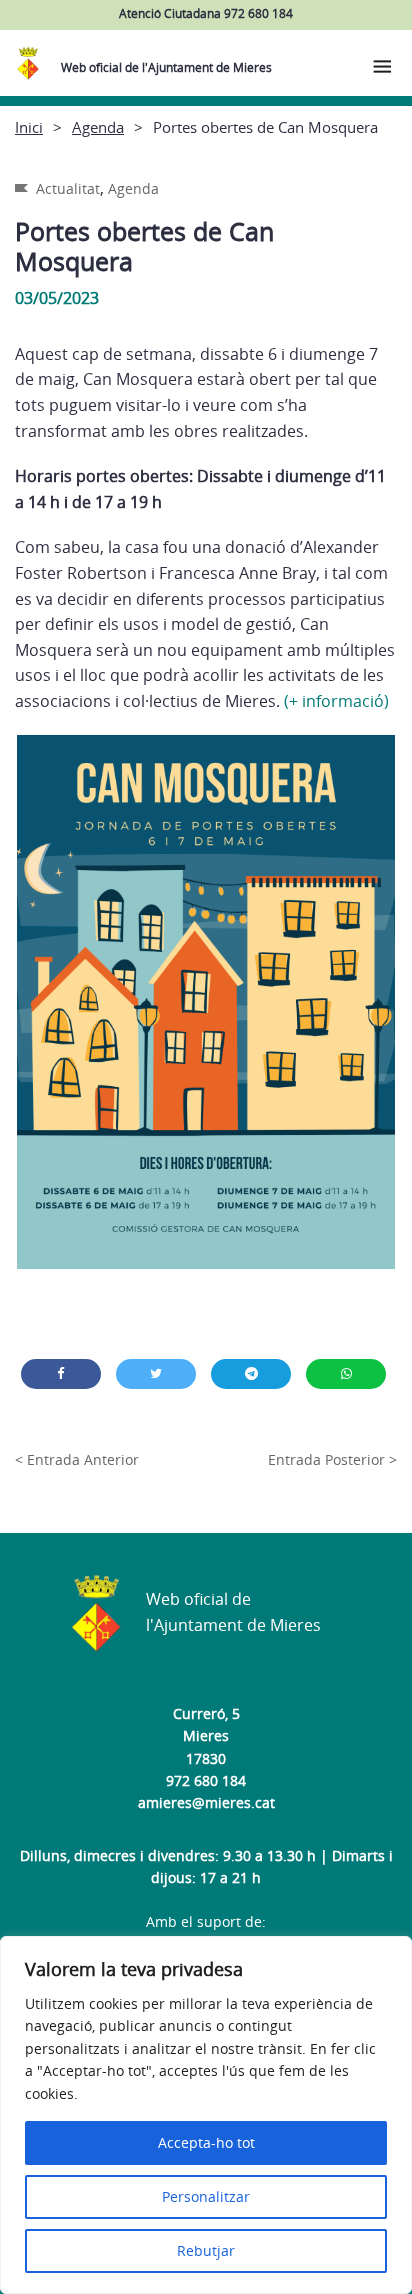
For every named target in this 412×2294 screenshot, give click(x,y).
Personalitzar (206, 2196)
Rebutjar (206, 2250)
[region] (206, 2115)
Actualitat (68, 188)
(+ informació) (336, 701)
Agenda (98, 127)
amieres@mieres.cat (206, 1802)
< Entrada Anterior (77, 1459)
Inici (29, 127)
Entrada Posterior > (332, 1459)
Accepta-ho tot (206, 2142)
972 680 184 (206, 1780)
